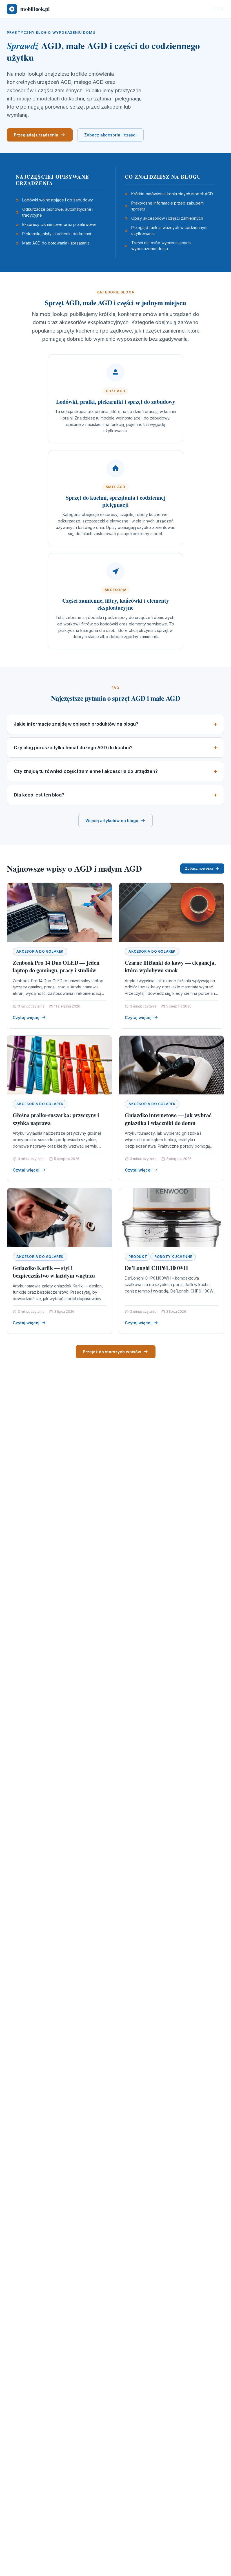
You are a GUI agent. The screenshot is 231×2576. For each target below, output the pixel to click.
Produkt (138, 1257)
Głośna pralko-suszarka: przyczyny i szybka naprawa (56, 1119)
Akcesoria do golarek (40, 951)
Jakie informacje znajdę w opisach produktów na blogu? (76, 724)
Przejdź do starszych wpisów (112, 1352)
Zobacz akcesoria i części (110, 135)
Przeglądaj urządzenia (36, 135)
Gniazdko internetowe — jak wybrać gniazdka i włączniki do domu (168, 1119)
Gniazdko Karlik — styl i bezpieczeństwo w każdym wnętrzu (54, 1272)
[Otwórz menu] (219, 9)
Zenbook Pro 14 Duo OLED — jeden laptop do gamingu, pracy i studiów (56, 967)
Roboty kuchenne (173, 1257)
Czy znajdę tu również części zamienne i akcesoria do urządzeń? (86, 771)
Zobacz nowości (199, 868)
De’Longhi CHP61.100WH (156, 1268)
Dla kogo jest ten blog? (39, 795)
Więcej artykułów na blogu (112, 821)
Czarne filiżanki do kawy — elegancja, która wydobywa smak (170, 967)
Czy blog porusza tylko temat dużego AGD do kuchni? (73, 748)
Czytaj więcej (26, 1017)
